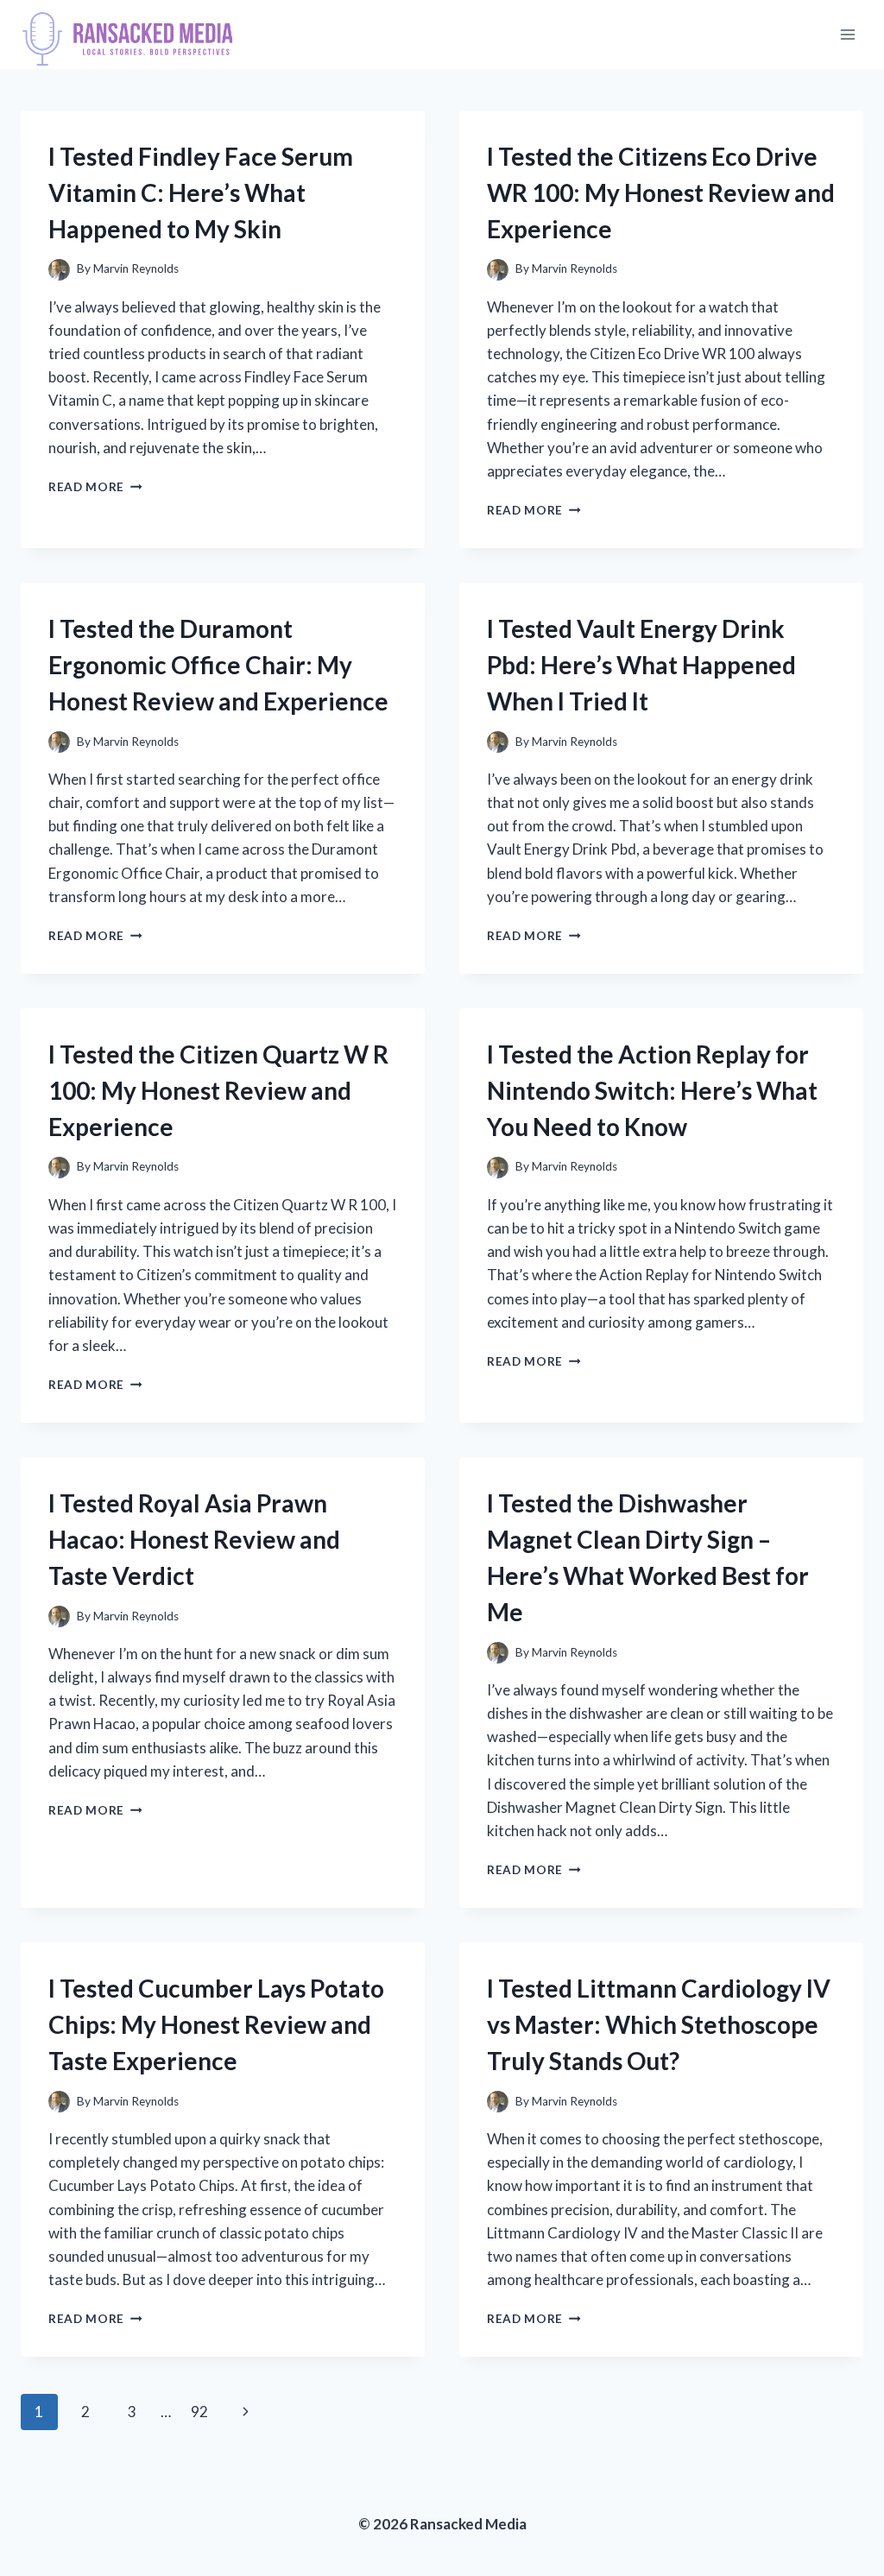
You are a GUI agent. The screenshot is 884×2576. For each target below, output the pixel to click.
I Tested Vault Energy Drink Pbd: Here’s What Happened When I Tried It (641, 665)
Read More (95, 487)
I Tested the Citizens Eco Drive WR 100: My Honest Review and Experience (661, 193)
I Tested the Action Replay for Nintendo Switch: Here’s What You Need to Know (652, 1090)
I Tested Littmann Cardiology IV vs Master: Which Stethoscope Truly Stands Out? (659, 2024)
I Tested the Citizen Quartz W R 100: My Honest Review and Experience (218, 1090)
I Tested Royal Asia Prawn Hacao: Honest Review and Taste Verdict (194, 1539)
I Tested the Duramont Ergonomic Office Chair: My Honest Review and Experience (218, 665)
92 (199, 2412)
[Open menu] (847, 34)
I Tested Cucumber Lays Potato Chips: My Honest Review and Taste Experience (216, 2024)
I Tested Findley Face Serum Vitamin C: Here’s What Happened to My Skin (201, 193)
